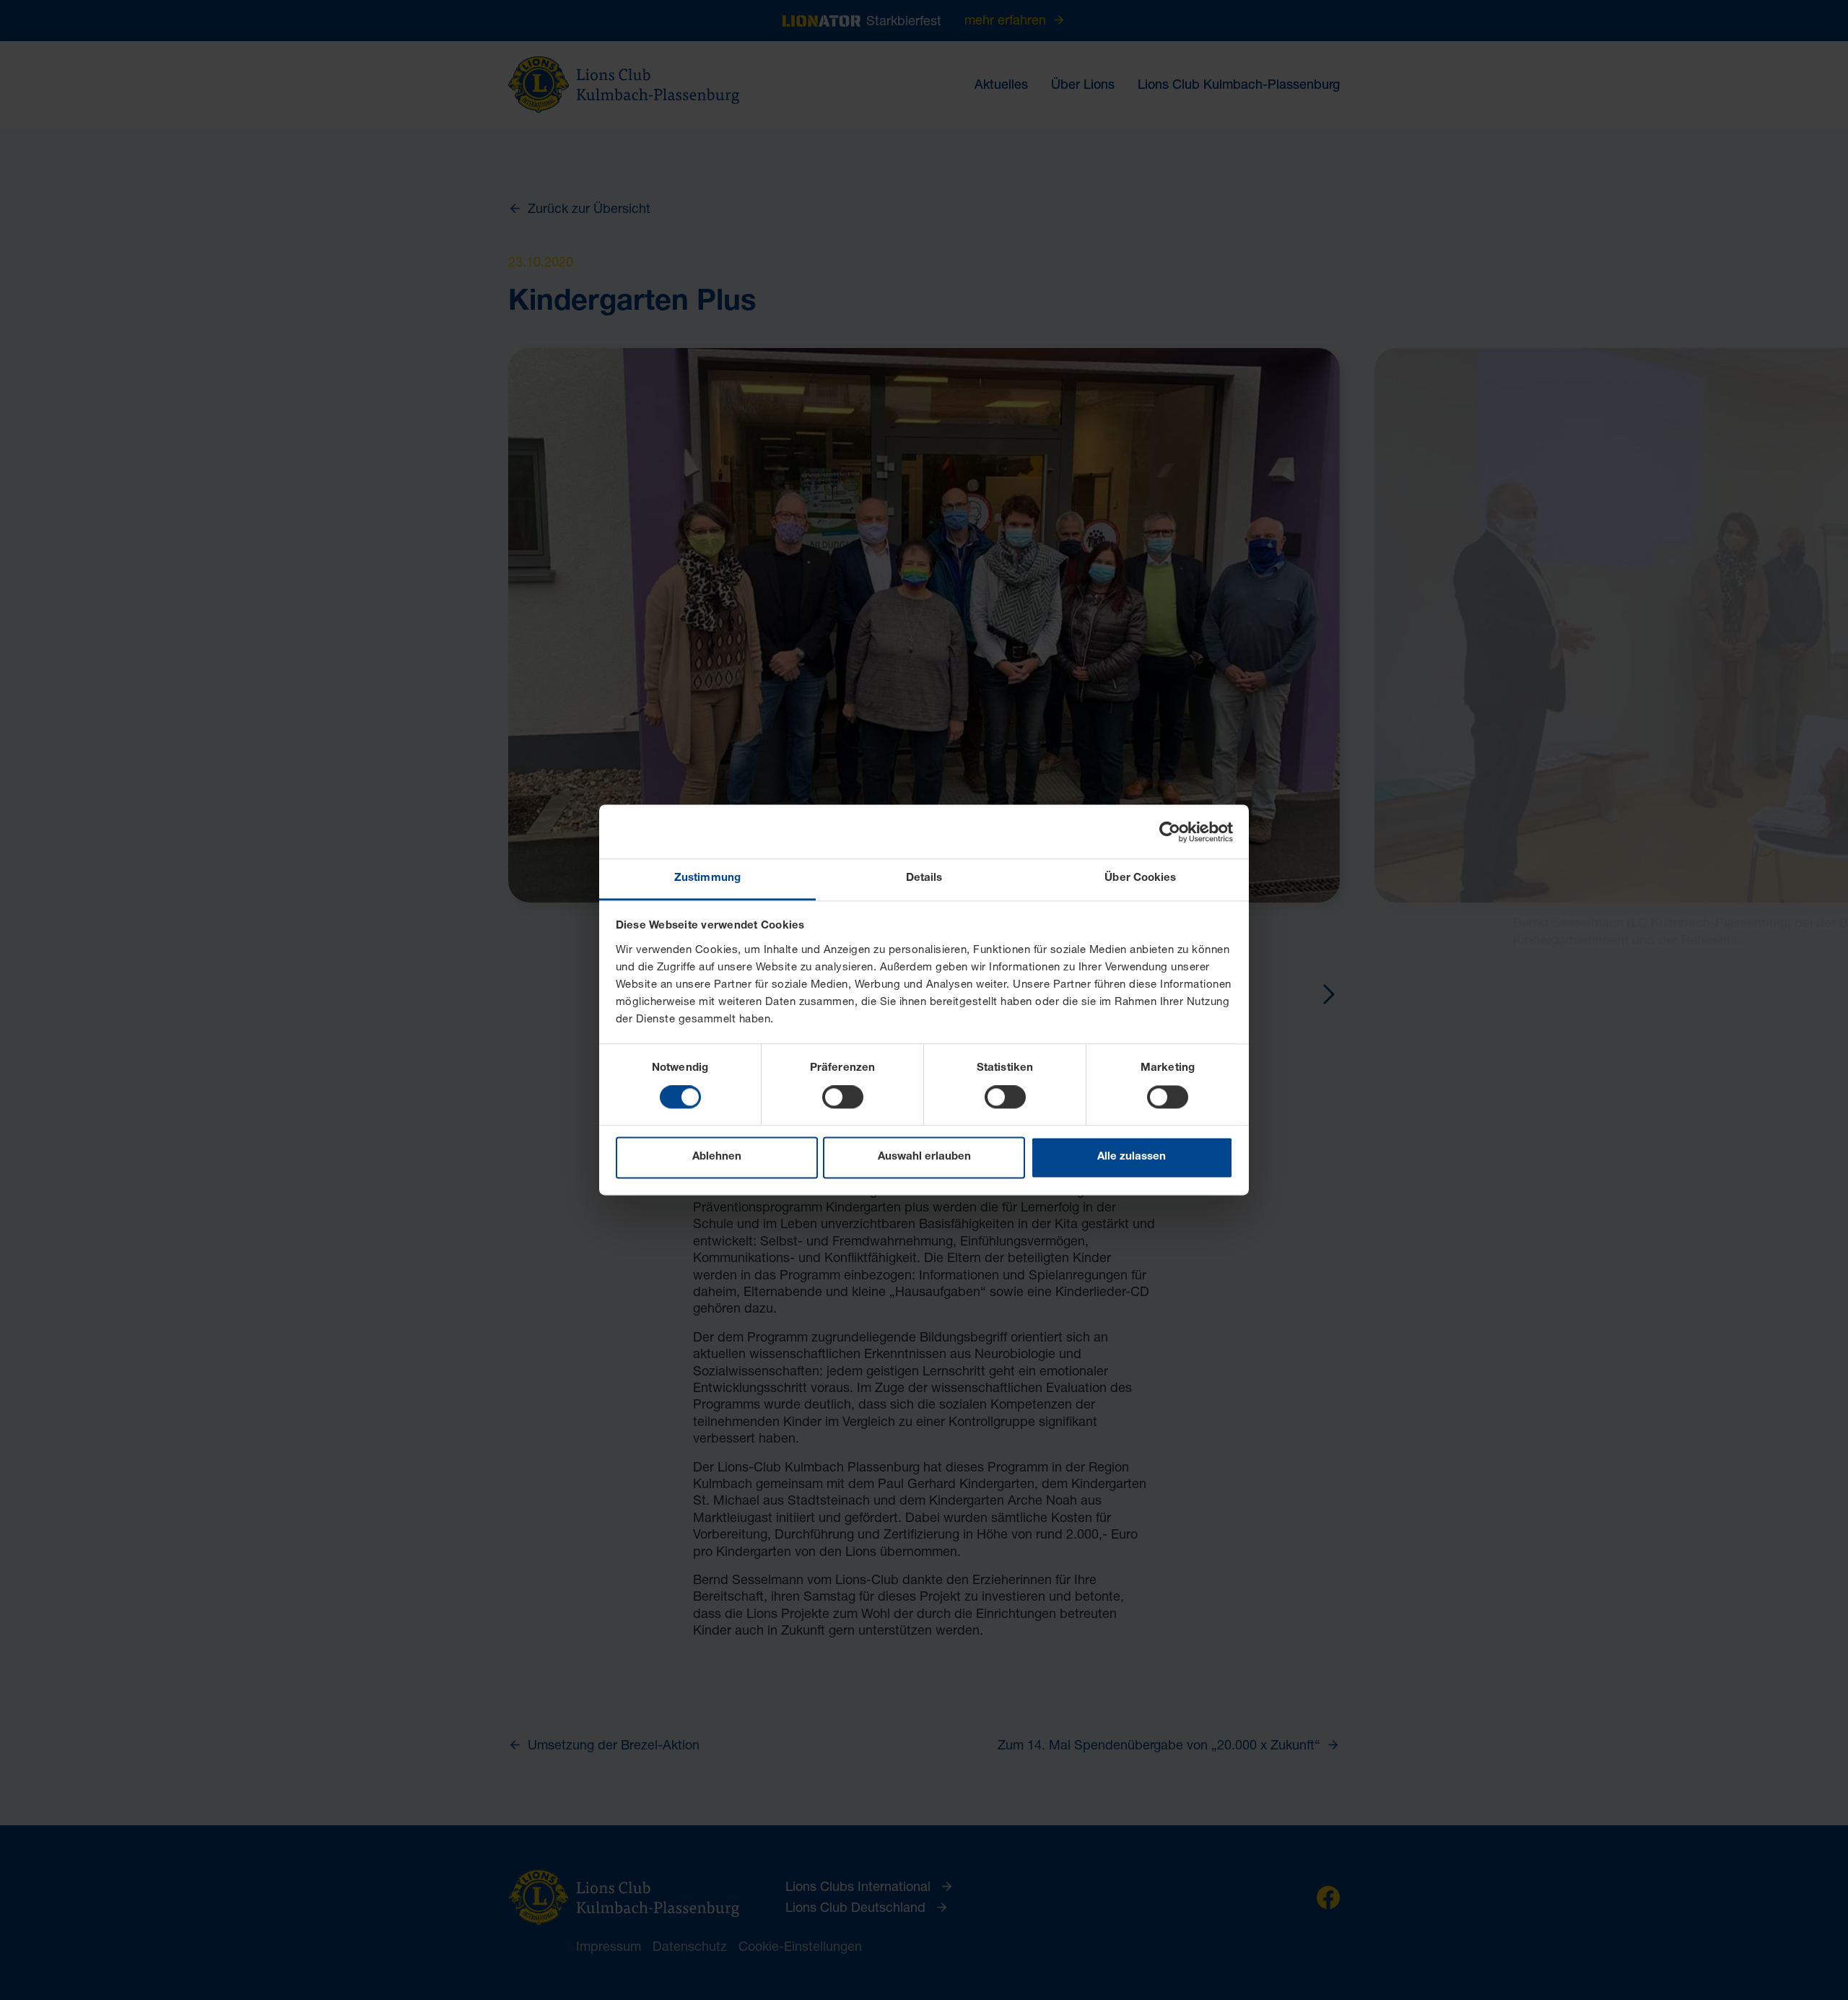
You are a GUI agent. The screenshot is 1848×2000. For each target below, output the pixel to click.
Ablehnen (717, 1157)
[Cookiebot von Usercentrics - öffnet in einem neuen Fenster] (1170, 832)
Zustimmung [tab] (707, 878)
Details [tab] (924, 878)
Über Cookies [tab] (1140, 878)
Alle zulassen (1132, 1157)
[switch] (843, 1097)
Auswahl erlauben (924, 1157)
